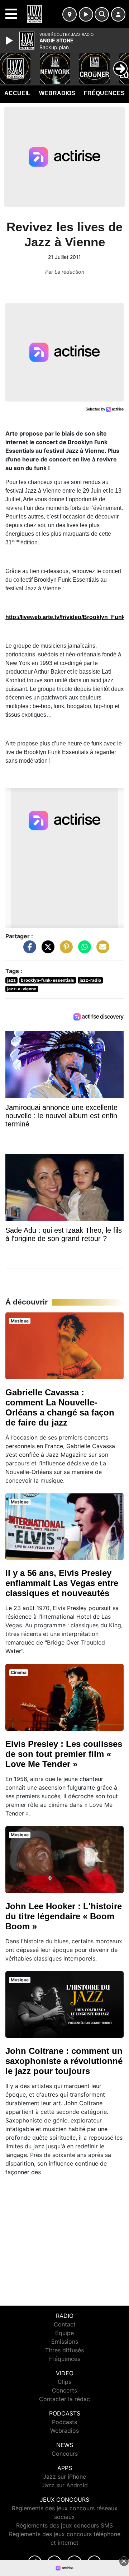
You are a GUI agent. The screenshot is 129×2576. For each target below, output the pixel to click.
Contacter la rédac (64, 2399)
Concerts (64, 2390)
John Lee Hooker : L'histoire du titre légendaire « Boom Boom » (64, 1916)
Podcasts (64, 2422)
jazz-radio (90, 980)
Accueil (17, 93)
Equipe (64, 2333)
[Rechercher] (102, 14)
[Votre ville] (70, 14)
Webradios (57, 93)
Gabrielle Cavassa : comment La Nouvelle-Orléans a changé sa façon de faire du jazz (60, 1407)
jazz (11, 980)
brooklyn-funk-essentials (47, 980)
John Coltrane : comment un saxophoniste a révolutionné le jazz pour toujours (64, 2061)
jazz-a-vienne (22, 989)
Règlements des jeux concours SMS (64, 2525)
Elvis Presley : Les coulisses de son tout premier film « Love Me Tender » (64, 1754)
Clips (64, 2382)
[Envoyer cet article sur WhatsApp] (83, 950)
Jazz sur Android (65, 2485)
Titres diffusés (64, 2350)
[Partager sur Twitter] (46, 950)
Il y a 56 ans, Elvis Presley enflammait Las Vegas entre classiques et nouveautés (62, 1583)
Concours (65, 2454)
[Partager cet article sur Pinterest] (64, 950)
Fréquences (104, 93)
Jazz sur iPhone (64, 2477)
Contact (65, 2324)
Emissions (65, 2342)
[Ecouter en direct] (86, 14)
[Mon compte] (118, 14)
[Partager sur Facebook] (28, 950)
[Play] (10, 41)
